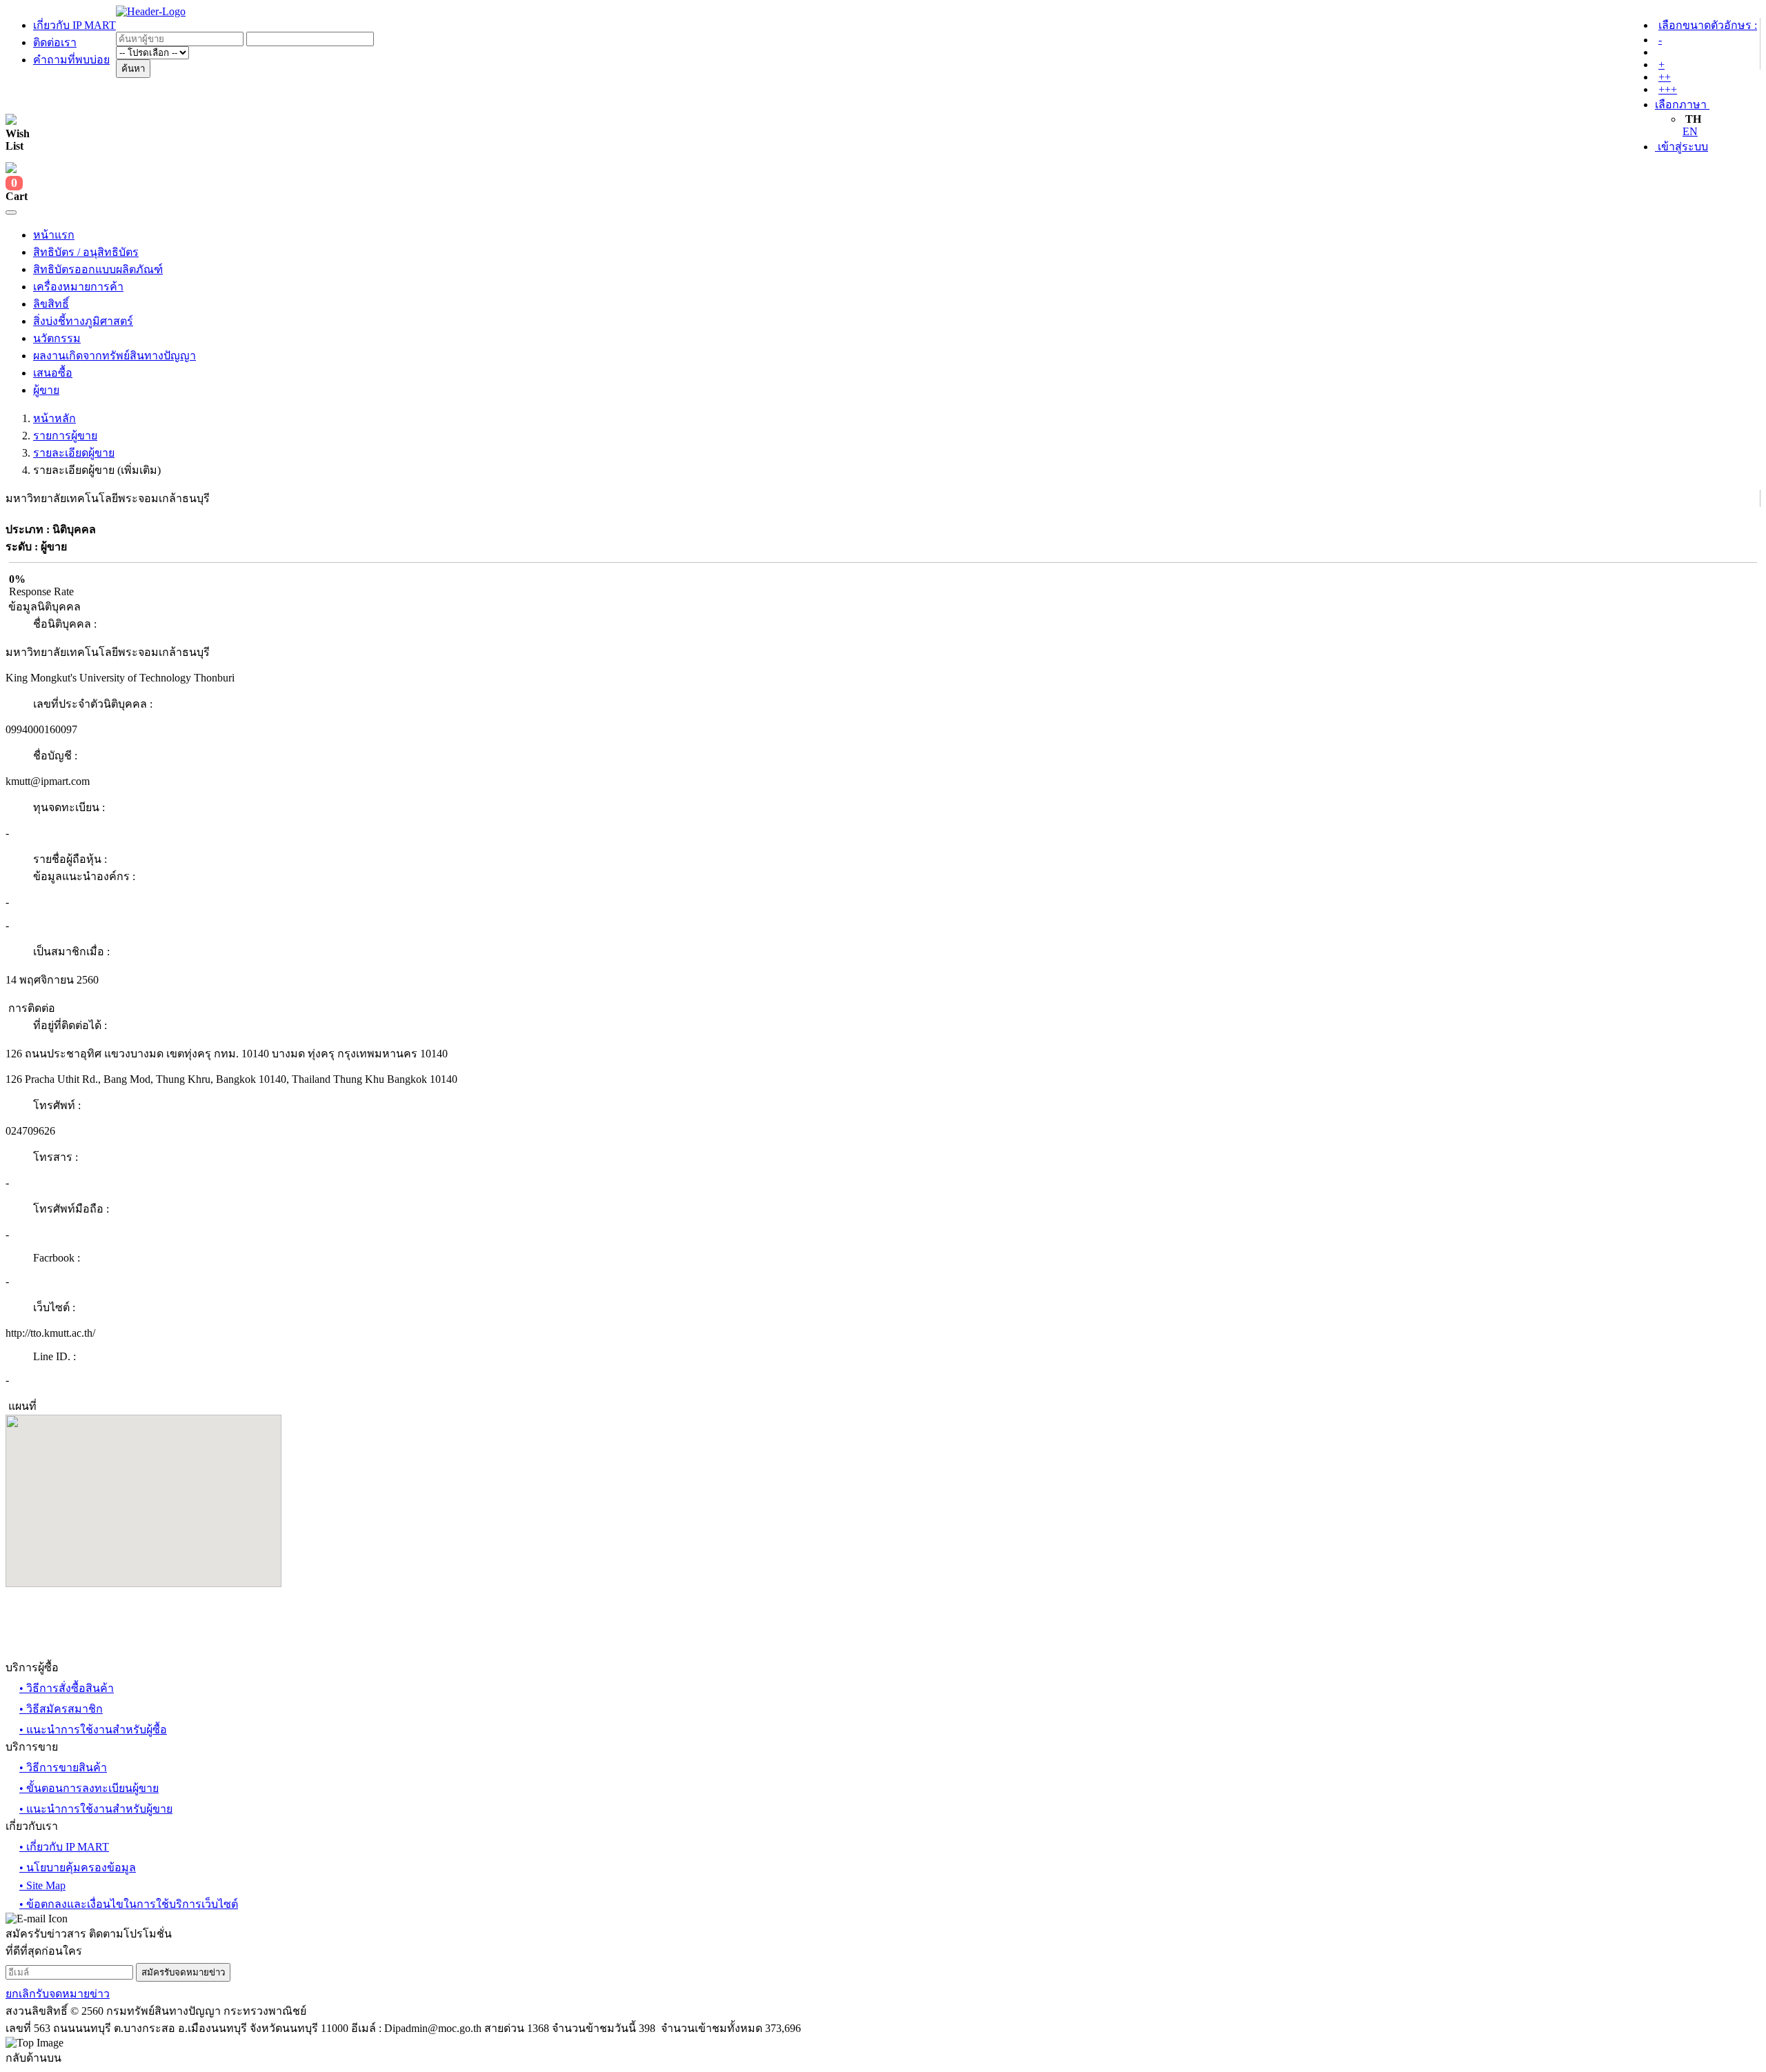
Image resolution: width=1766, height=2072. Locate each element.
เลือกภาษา (1682, 104)
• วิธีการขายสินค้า (63, 1767)
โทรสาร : (56, 1157)
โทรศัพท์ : (57, 1105)
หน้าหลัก (54, 418)
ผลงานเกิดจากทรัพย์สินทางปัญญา (115, 356)
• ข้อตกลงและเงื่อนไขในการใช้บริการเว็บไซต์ (129, 1904)
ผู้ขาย (46, 390)
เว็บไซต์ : (54, 1307)
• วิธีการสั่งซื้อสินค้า (67, 1688)
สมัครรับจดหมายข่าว (183, 1972)
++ (1665, 77)
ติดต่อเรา (55, 42)
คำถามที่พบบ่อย (71, 60)
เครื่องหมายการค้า (78, 287)
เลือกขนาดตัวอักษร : (1708, 25)
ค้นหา (133, 69)
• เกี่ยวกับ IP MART (64, 1847)
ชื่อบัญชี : (55, 756)
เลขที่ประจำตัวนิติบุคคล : (93, 704)
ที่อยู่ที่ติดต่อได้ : (70, 1025)
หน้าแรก (54, 235)
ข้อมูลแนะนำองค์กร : (84, 876)
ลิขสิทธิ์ (51, 304)
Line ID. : (54, 1356)
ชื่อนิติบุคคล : (65, 624)
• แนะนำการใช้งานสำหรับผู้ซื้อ (93, 1730)
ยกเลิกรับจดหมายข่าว (58, 1994)
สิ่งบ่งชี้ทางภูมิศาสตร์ (83, 321)
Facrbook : (57, 1258)
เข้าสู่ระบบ (1681, 147)
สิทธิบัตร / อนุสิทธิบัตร (86, 252)
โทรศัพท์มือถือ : (71, 1209)
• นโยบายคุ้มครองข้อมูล (78, 1867)
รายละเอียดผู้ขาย (74, 453)
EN (1690, 131)
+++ (1668, 89)
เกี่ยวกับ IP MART (75, 25)
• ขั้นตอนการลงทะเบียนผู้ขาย (89, 1788)
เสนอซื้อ (53, 373)
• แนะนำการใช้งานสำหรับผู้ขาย (96, 1809)
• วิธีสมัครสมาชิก (61, 1709)
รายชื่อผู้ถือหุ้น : (70, 859)
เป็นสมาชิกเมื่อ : (71, 952)
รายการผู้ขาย (65, 436)
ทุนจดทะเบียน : (69, 807)
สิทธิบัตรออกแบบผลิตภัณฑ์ (98, 269)
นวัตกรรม (57, 338)
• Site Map (42, 1885)
